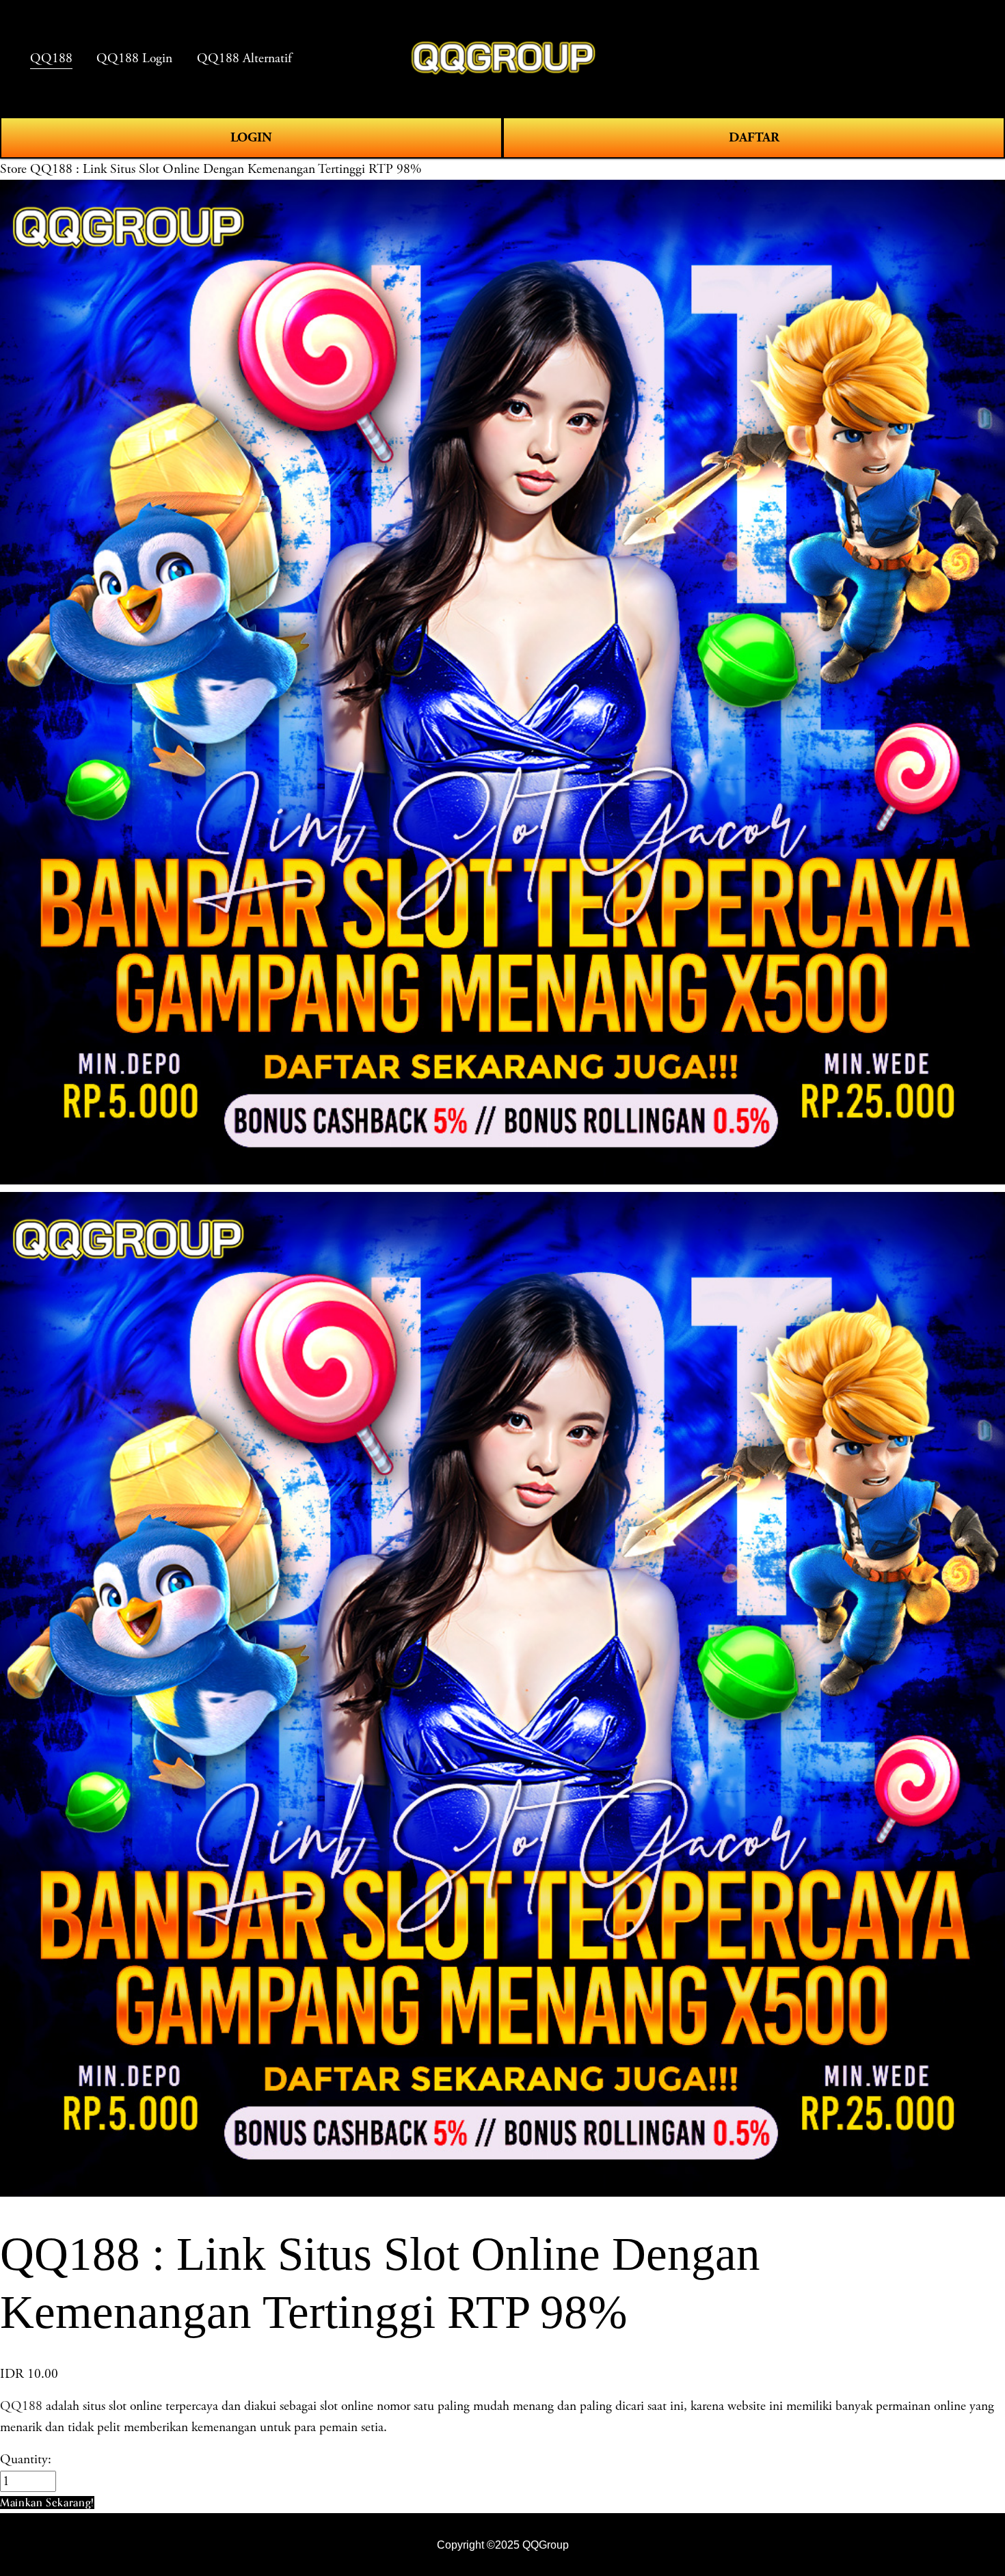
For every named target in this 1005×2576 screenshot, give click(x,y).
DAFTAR (754, 137)
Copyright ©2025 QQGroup (503, 2545)
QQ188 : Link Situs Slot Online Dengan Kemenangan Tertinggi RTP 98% (226, 169)
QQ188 (21, 2406)
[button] (47, 2503)
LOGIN (251, 137)
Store (13, 169)
